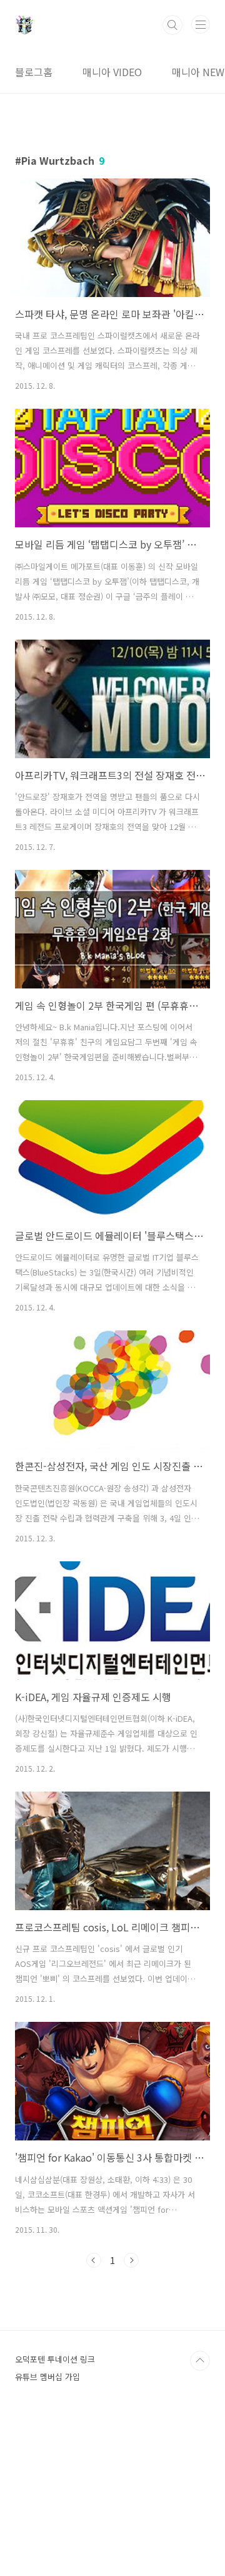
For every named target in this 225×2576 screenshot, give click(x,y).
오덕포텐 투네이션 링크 (55, 2359)
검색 (172, 25)
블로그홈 (34, 72)
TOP (200, 2361)
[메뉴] (201, 24)
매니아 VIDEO (112, 72)
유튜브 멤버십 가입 (47, 2377)
